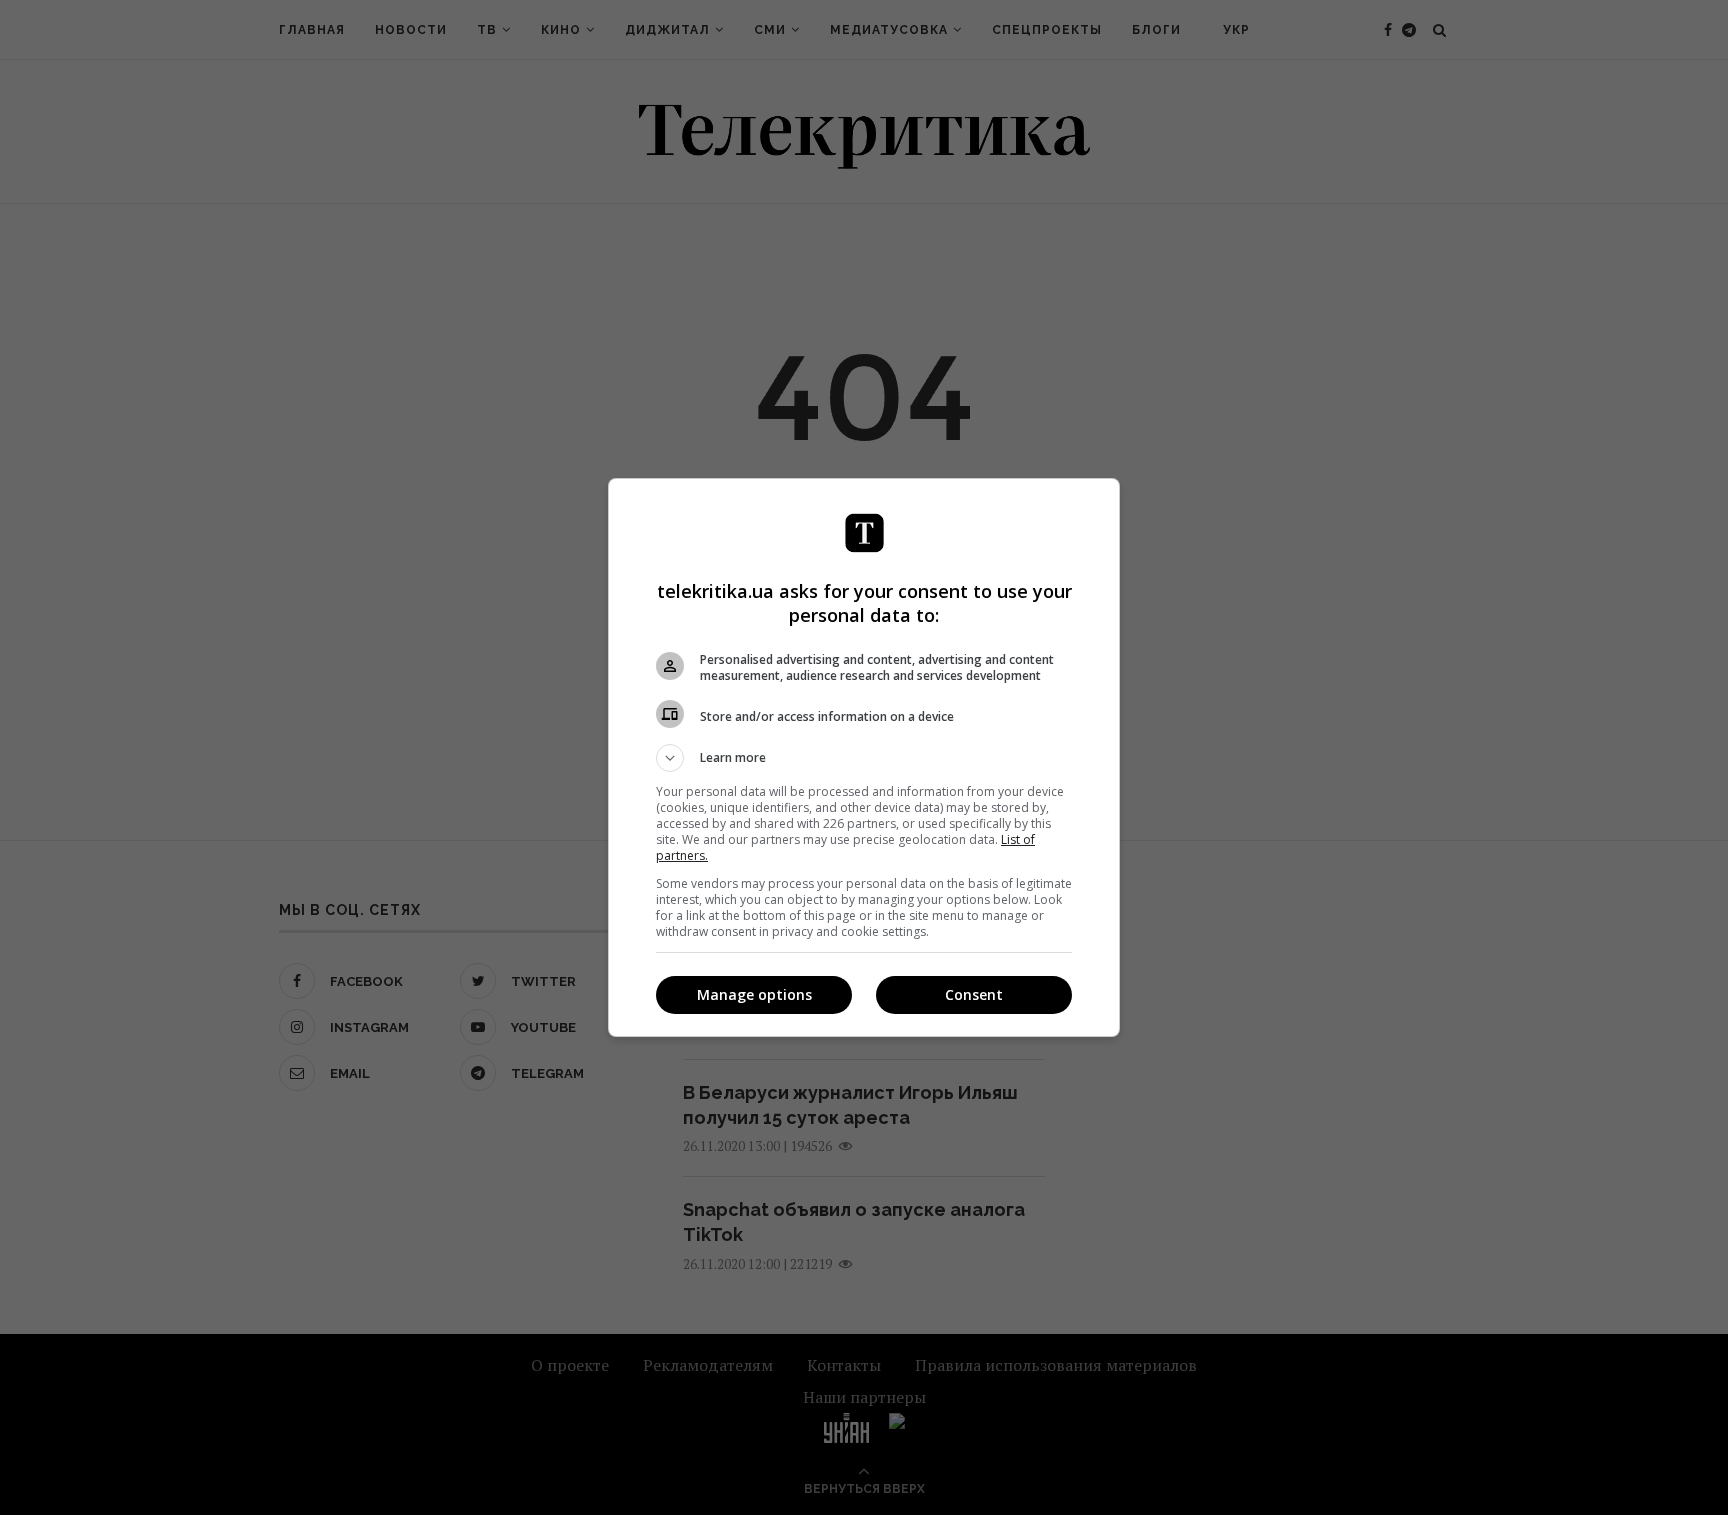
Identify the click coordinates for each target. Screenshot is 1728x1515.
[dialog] (864, 757)
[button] (864, 758)
